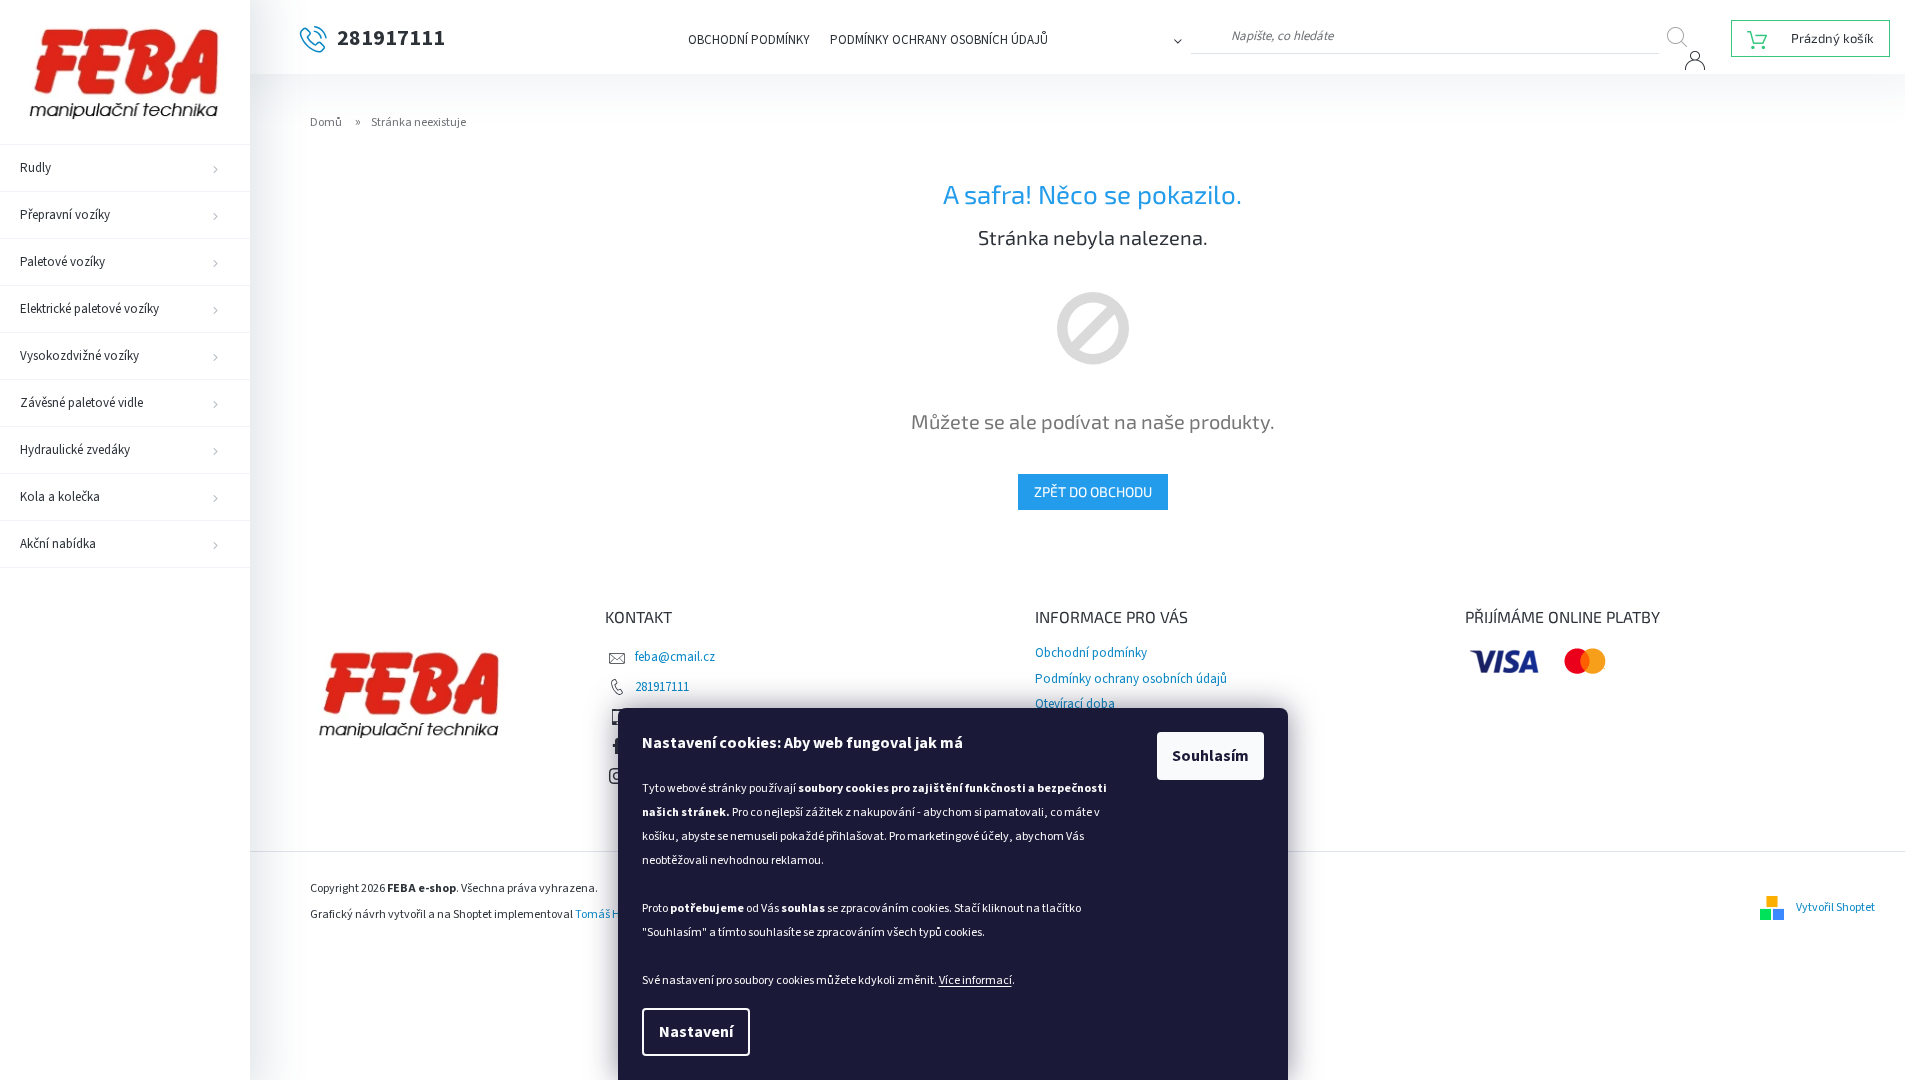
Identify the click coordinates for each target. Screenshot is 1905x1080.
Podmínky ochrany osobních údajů (939, 40)
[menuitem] (125, 168)
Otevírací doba (1075, 704)
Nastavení (696, 1032)
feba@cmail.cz (675, 657)
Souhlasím (1210, 756)
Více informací (975, 980)
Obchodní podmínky (749, 40)
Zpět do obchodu (1093, 491)
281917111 (662, 687)
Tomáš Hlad (606, 914)
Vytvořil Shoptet (1835, 907)
